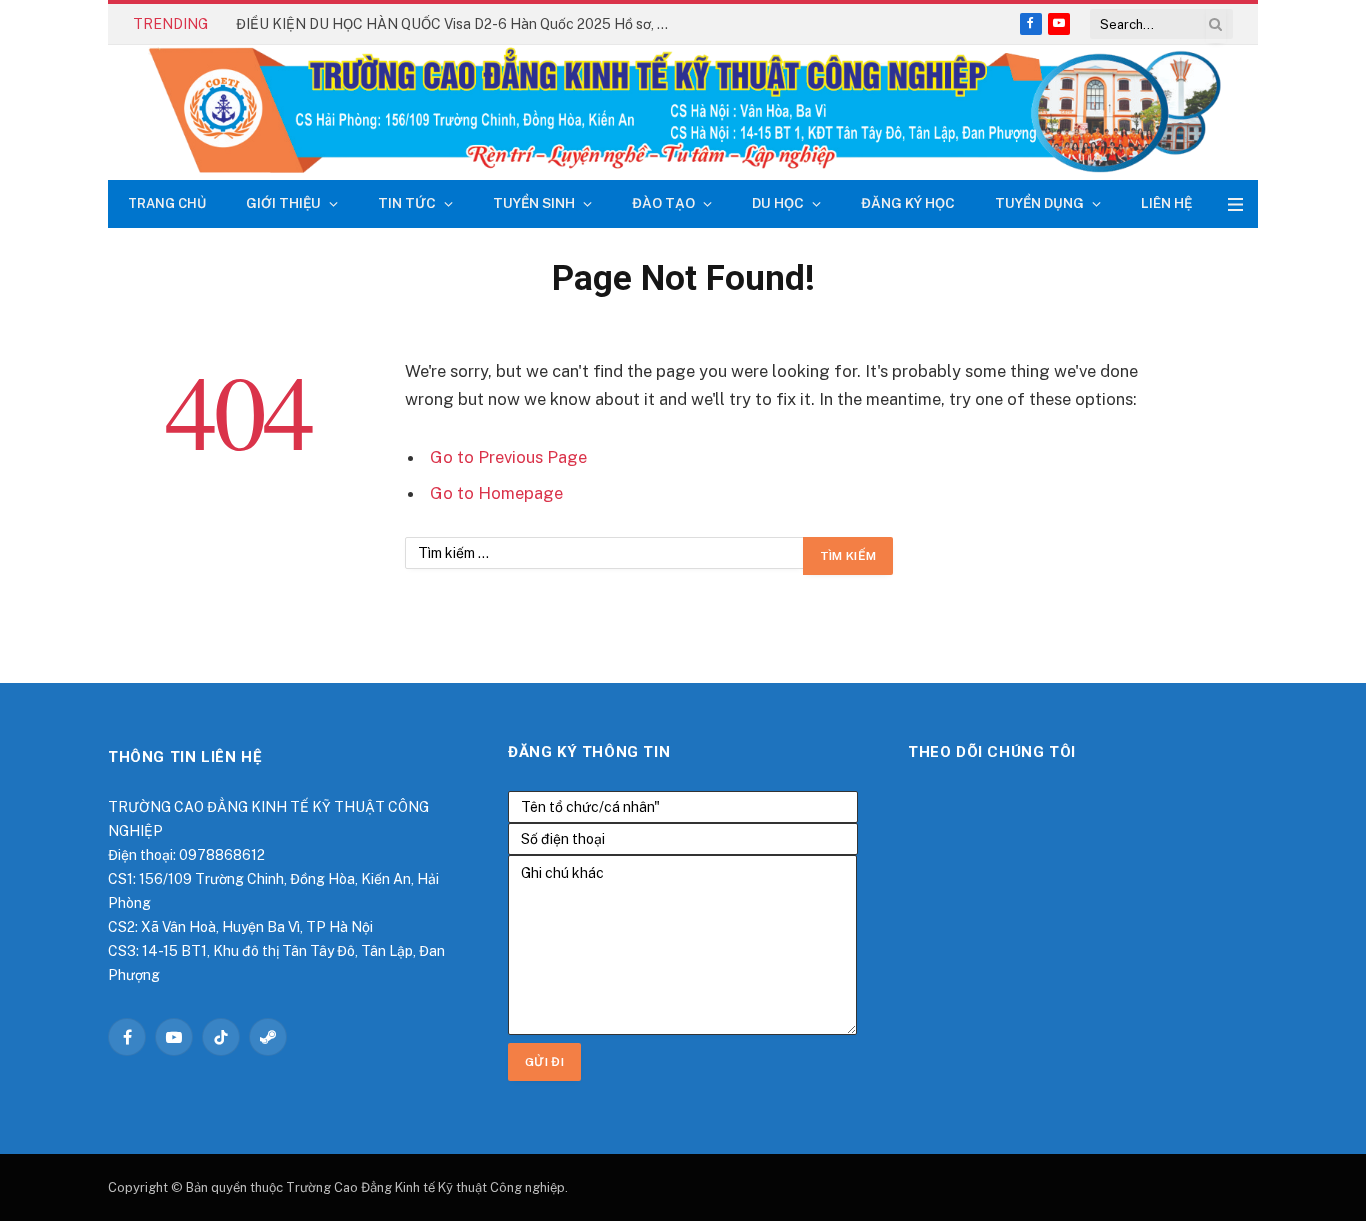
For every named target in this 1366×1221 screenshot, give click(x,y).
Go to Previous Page (508, 457)
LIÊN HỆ (1166, 203)
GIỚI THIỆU (283, 203)
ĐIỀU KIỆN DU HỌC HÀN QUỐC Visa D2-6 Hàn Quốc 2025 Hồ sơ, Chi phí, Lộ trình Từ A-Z (461, 24)
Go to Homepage (496, 493)
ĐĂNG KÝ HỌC (908, 203)
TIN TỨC (407, 203)
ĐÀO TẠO (663, 203)
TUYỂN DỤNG (1039, 203)
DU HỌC (778, 203)
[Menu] (1235, 204)
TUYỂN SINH (534, 203)
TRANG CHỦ (167, 203)
